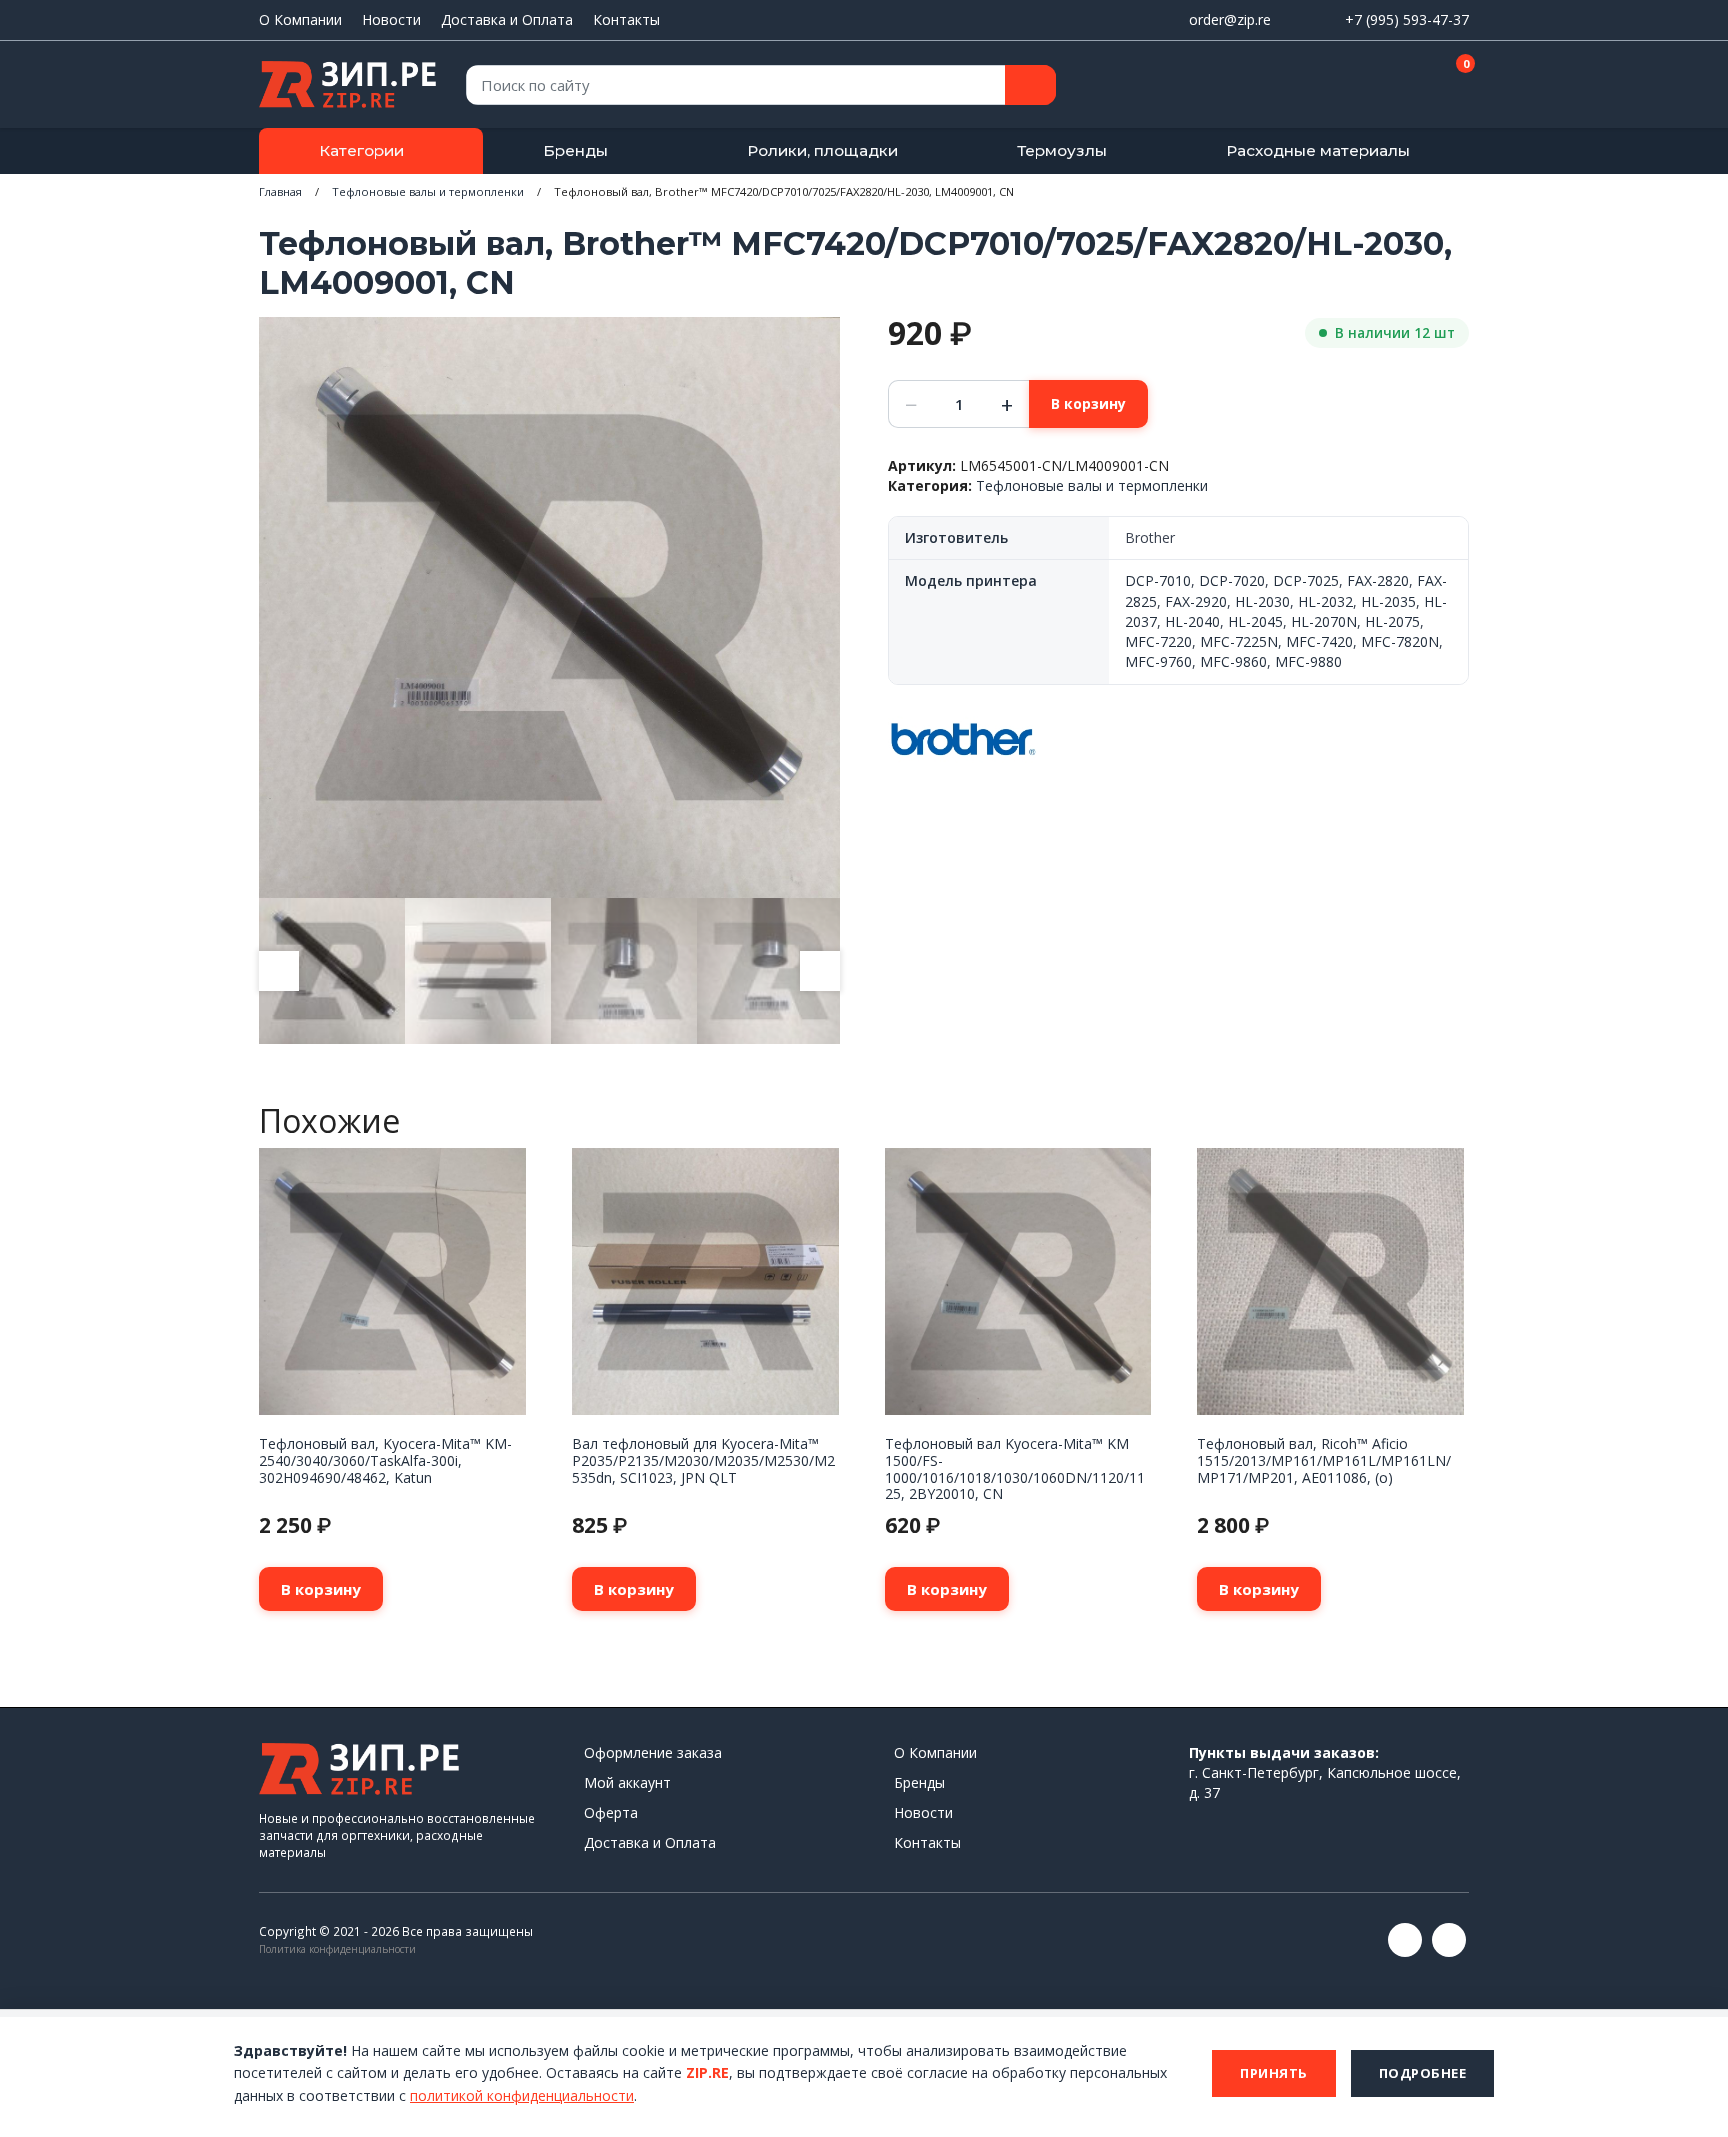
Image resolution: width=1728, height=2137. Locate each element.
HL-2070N (1324, 621)
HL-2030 (1262, 601)
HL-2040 (1192, 621)
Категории (361, 150)
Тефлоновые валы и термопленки (428, 191)
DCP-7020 (1232, 580)
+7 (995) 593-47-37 (1407, 19)
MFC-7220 (1158, 641)
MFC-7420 (1319, 641)
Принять (1274, 2073)
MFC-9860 (1233, 661)
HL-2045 (1255, 621)
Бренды (575, 150)
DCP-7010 (1158, 580)
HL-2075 (1392, 621)
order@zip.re (1230, 19)
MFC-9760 (1158, 661)
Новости (391, 19)
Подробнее (1423, 2073)
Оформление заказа (653, 1752)
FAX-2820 (1378, 580)
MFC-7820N (1400, 641)
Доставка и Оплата (507, 19)
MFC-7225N (1239, 641)
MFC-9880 (1308, 661)
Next (820, 971)
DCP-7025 (1306, 580)
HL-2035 (1388, 601)
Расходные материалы (1318, 150)
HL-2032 (1325, 601)
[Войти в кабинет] (1383, 86)
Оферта (611, 1812)
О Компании (300, 19)
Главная (280, 191)
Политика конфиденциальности (337, 1949)
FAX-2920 (1196, 601)
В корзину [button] (321, 1589)
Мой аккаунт (627, 1782)
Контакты (626, 19)
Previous (279, 971)
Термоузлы (1062, 150)
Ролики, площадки (822, 150)
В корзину (1088, 403)
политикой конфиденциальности (522, 2095)
